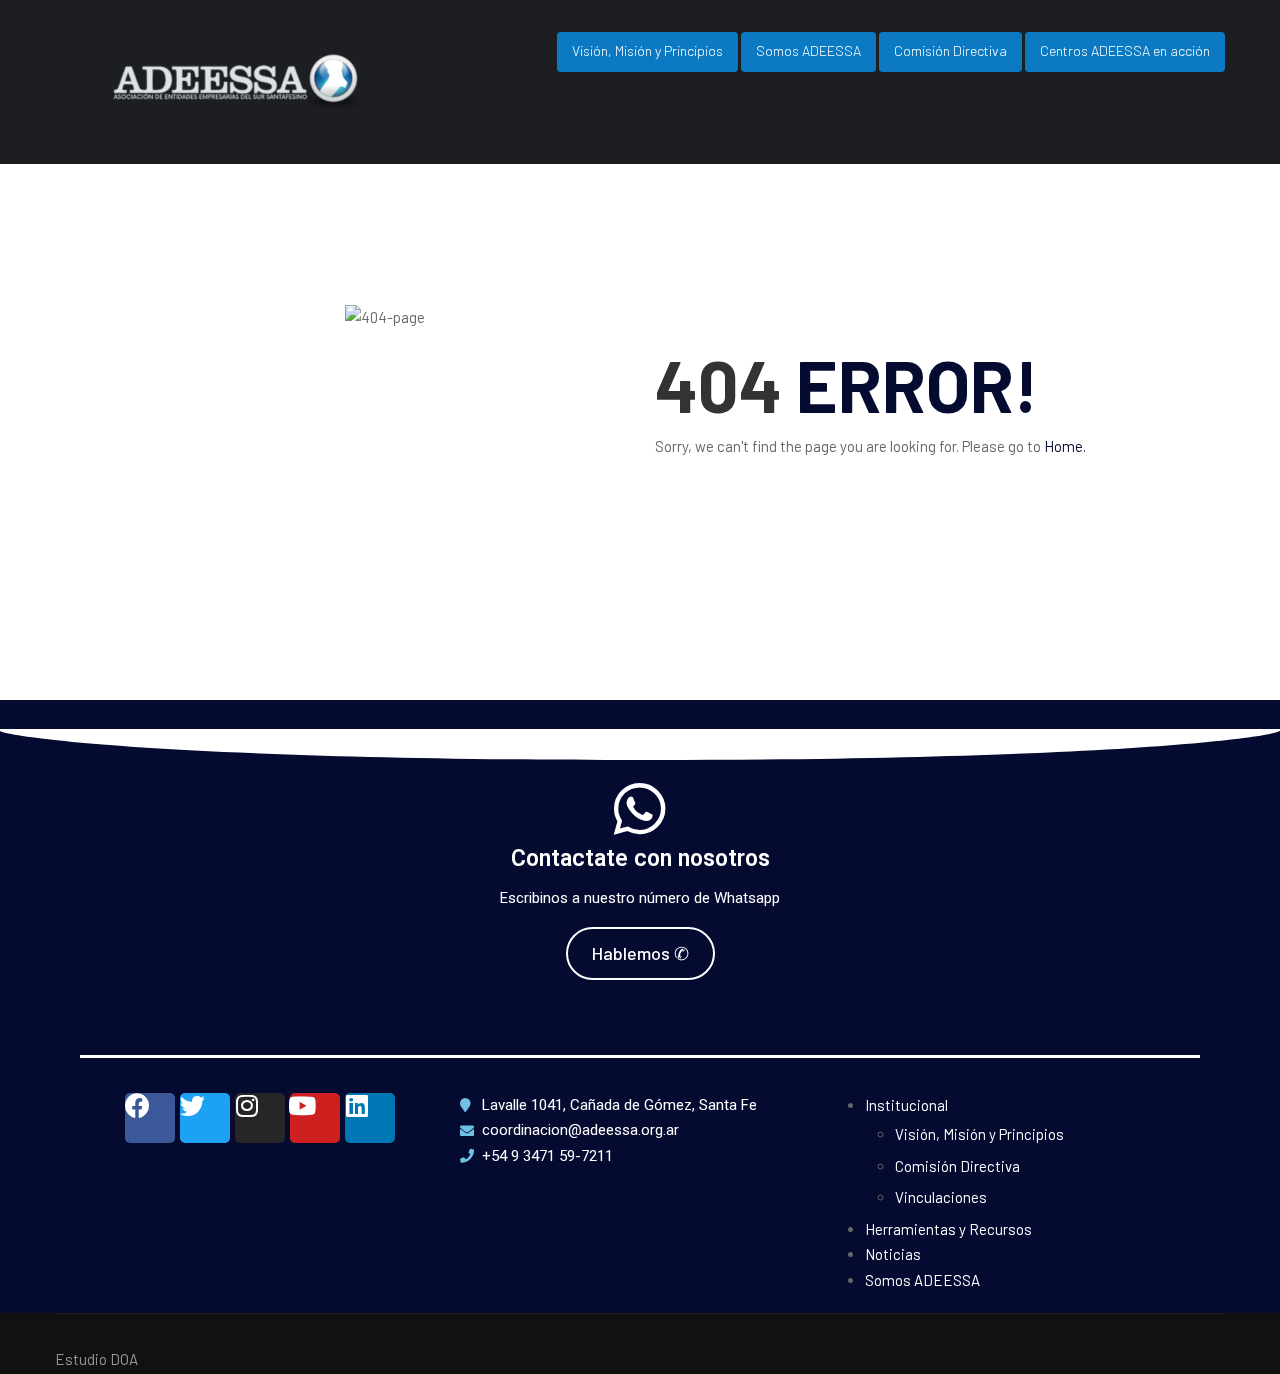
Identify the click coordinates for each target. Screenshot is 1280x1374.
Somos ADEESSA (808, 50)
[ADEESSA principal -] (280, 98)
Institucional (906, 1105)
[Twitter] (205, 1118)
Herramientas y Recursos (948, 1229)
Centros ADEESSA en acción (1125, 50)
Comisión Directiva (950, 50)
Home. (1065, 446)
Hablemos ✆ (640, 953)
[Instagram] (260, 1118)
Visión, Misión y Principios (647, 50)
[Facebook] (150, 1118)
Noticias (893, 1254)
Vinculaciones (941, 1197)
